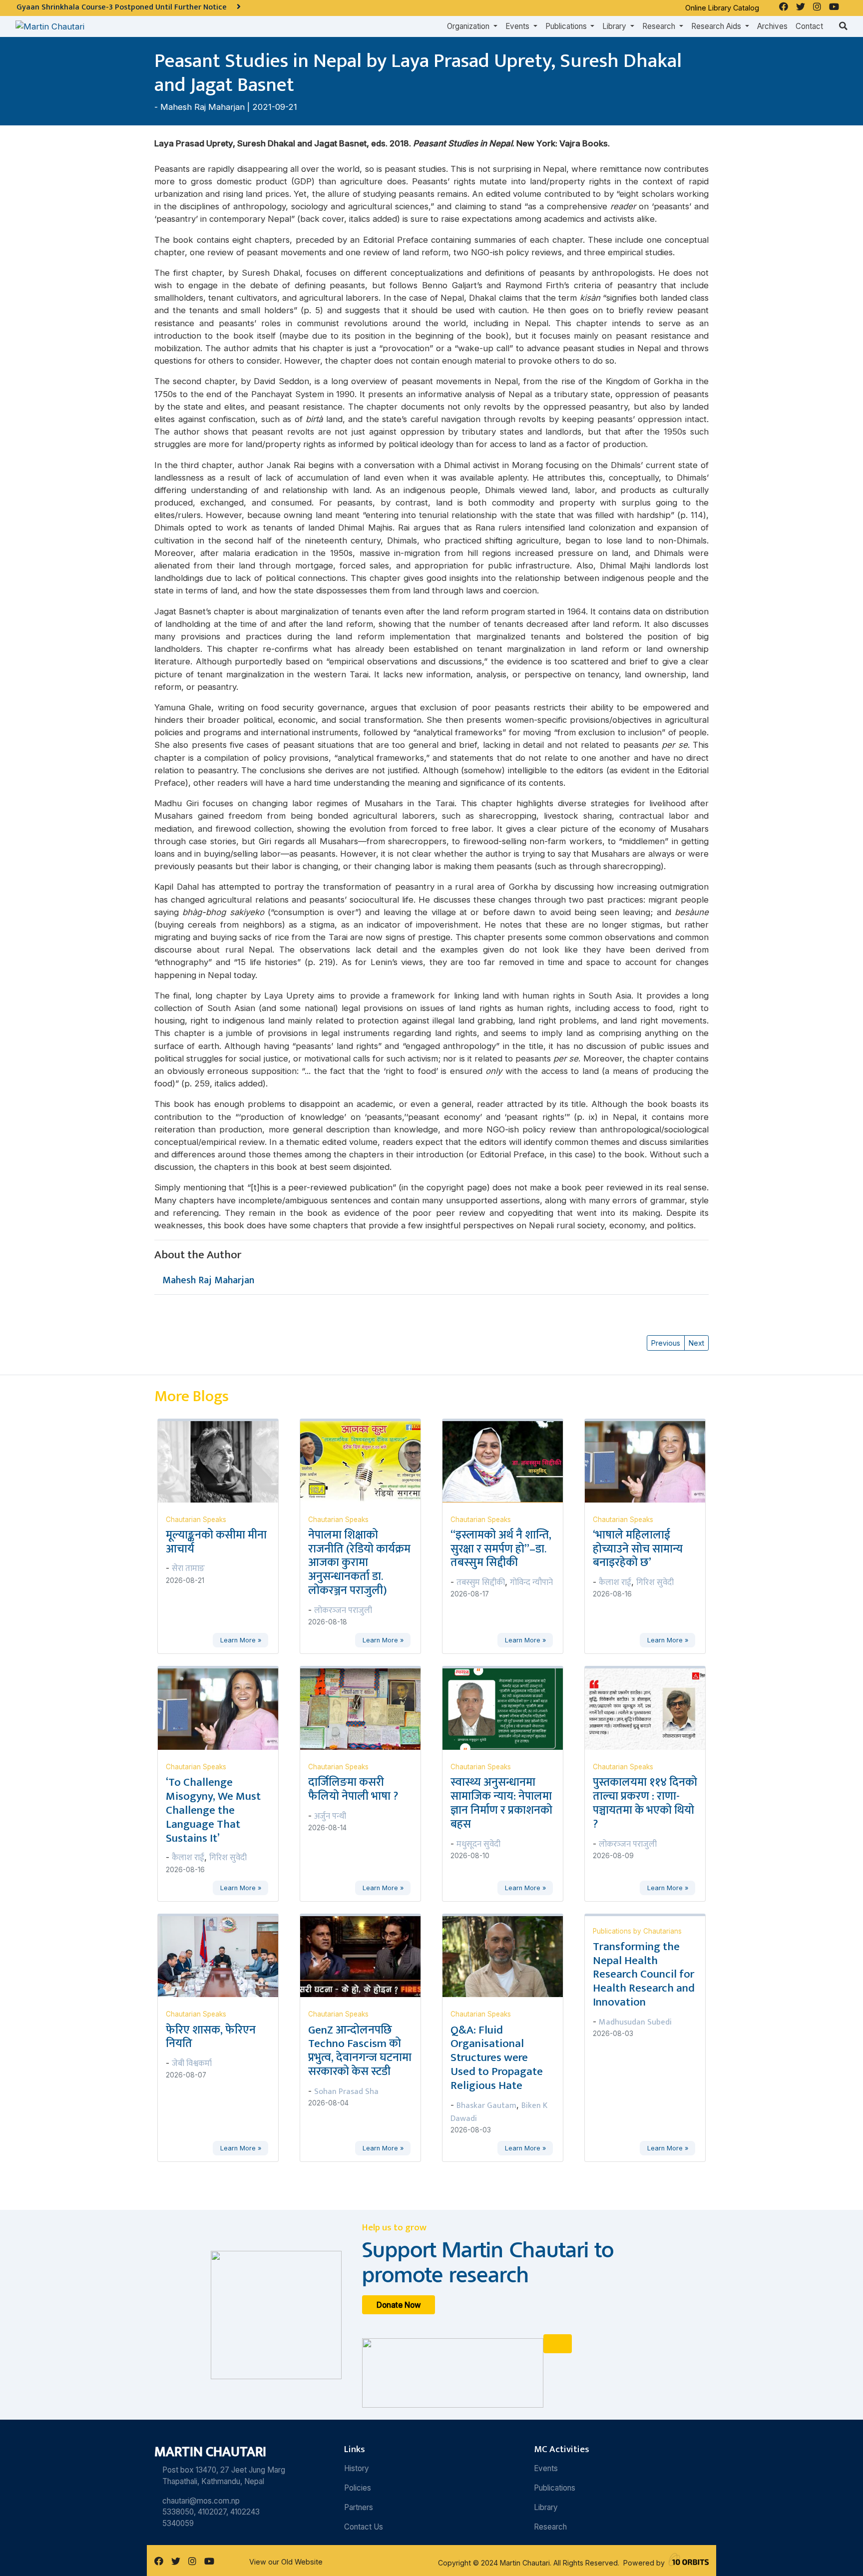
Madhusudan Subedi (635, 2022)
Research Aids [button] (717, 26)
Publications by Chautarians (637, 1931)
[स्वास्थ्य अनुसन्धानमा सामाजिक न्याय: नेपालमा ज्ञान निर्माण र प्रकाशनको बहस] (509, 1708)
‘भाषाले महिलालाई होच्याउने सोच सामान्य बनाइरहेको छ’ (638, 1549)
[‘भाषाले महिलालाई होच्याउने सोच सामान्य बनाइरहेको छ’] (651, 1461)
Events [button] (518, 26)
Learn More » (241, 1640)
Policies (358, 2488)
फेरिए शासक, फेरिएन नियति (211, 2037)
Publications (555, 2488)
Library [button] (615, 26)
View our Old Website (286, 2562)
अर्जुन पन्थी (330, 1816)
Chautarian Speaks (196, 1520)
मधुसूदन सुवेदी (478, 1844)
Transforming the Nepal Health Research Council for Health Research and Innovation (644, 1974)
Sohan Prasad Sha (346, 2091)
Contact (809, 26)
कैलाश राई (615, 1582)
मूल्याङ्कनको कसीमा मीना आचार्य (216, 1542)
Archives (772, 26)
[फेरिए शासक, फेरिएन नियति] (224, 1956)
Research (550, 2527)
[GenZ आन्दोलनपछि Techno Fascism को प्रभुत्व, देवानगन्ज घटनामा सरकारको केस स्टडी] (366, 1956)
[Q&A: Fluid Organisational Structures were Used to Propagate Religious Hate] (509, 1956)
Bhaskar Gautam (486, 2105)
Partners (359, 2507)
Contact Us (364, 2527)
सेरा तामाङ (188, 1568)
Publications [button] (567, 26)
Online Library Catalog (722, 8)
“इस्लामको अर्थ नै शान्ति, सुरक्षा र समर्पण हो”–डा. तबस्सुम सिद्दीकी (501, 1549)
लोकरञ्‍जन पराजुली (343, 1610)
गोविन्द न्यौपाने (531, 1582)
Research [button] (660, 26)
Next (696, 1343)
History (357, 2468)
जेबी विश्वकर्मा (192, 2063)
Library (546, 2507)
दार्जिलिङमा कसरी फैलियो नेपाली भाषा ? (353, 1789)
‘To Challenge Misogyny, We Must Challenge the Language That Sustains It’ (213, 1810)
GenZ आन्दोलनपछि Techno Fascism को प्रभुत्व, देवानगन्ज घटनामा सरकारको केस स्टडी (360, 2051)
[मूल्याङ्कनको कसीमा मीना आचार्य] (224, 1461)
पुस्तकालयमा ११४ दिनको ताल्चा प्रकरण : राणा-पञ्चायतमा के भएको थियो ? (645, 1803)
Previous (666, 1343)
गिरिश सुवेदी (655, 1582)
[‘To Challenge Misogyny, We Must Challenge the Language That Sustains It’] (224, 1708)
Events (546, 2468)
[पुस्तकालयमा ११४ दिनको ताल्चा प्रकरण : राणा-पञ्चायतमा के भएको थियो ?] (651, 1708)
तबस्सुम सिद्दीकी (481, 1582)
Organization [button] (469, 26)
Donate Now (399, 2305)
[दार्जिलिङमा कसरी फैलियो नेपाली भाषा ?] (366, 1708)
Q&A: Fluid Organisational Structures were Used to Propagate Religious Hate (497, 2058)
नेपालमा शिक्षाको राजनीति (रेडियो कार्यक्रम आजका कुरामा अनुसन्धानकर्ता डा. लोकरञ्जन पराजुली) (359, 1563)
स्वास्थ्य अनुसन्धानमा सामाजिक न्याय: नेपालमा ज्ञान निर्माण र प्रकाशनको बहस (501, 1803)
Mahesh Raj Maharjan (203, 107)
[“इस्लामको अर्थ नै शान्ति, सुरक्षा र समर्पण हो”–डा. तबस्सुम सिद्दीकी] (509, 1461)
